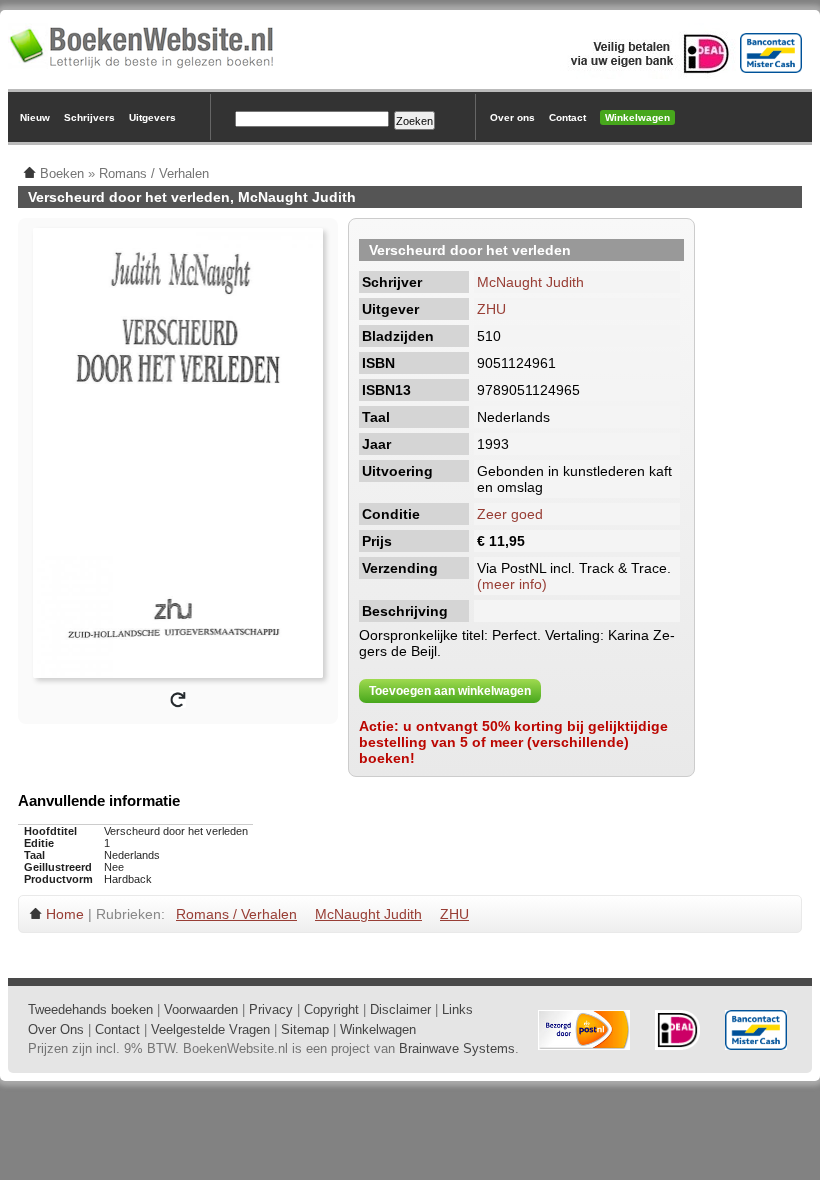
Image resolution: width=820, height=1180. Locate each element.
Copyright (331, 1009)
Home (65, 914)
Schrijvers (89, 117)
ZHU (491, 309)
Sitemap (305, 1029)
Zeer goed (510, 514)
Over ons (512, 117)
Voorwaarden (201, 1009)
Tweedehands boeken (90, 1009)
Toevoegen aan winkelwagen (450, 691)
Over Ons (56, 1029)
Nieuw (35, 117)
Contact (567, 117)
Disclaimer (400, 1009)
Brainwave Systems (457, 1048)
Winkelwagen (637, 117)
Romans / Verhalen (236, 914)
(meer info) (512, 584)
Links (457, 1009)
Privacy (271, 1009)
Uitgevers (152, 117)
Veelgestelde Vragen (210, 1029)
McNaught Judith (530, 282)
